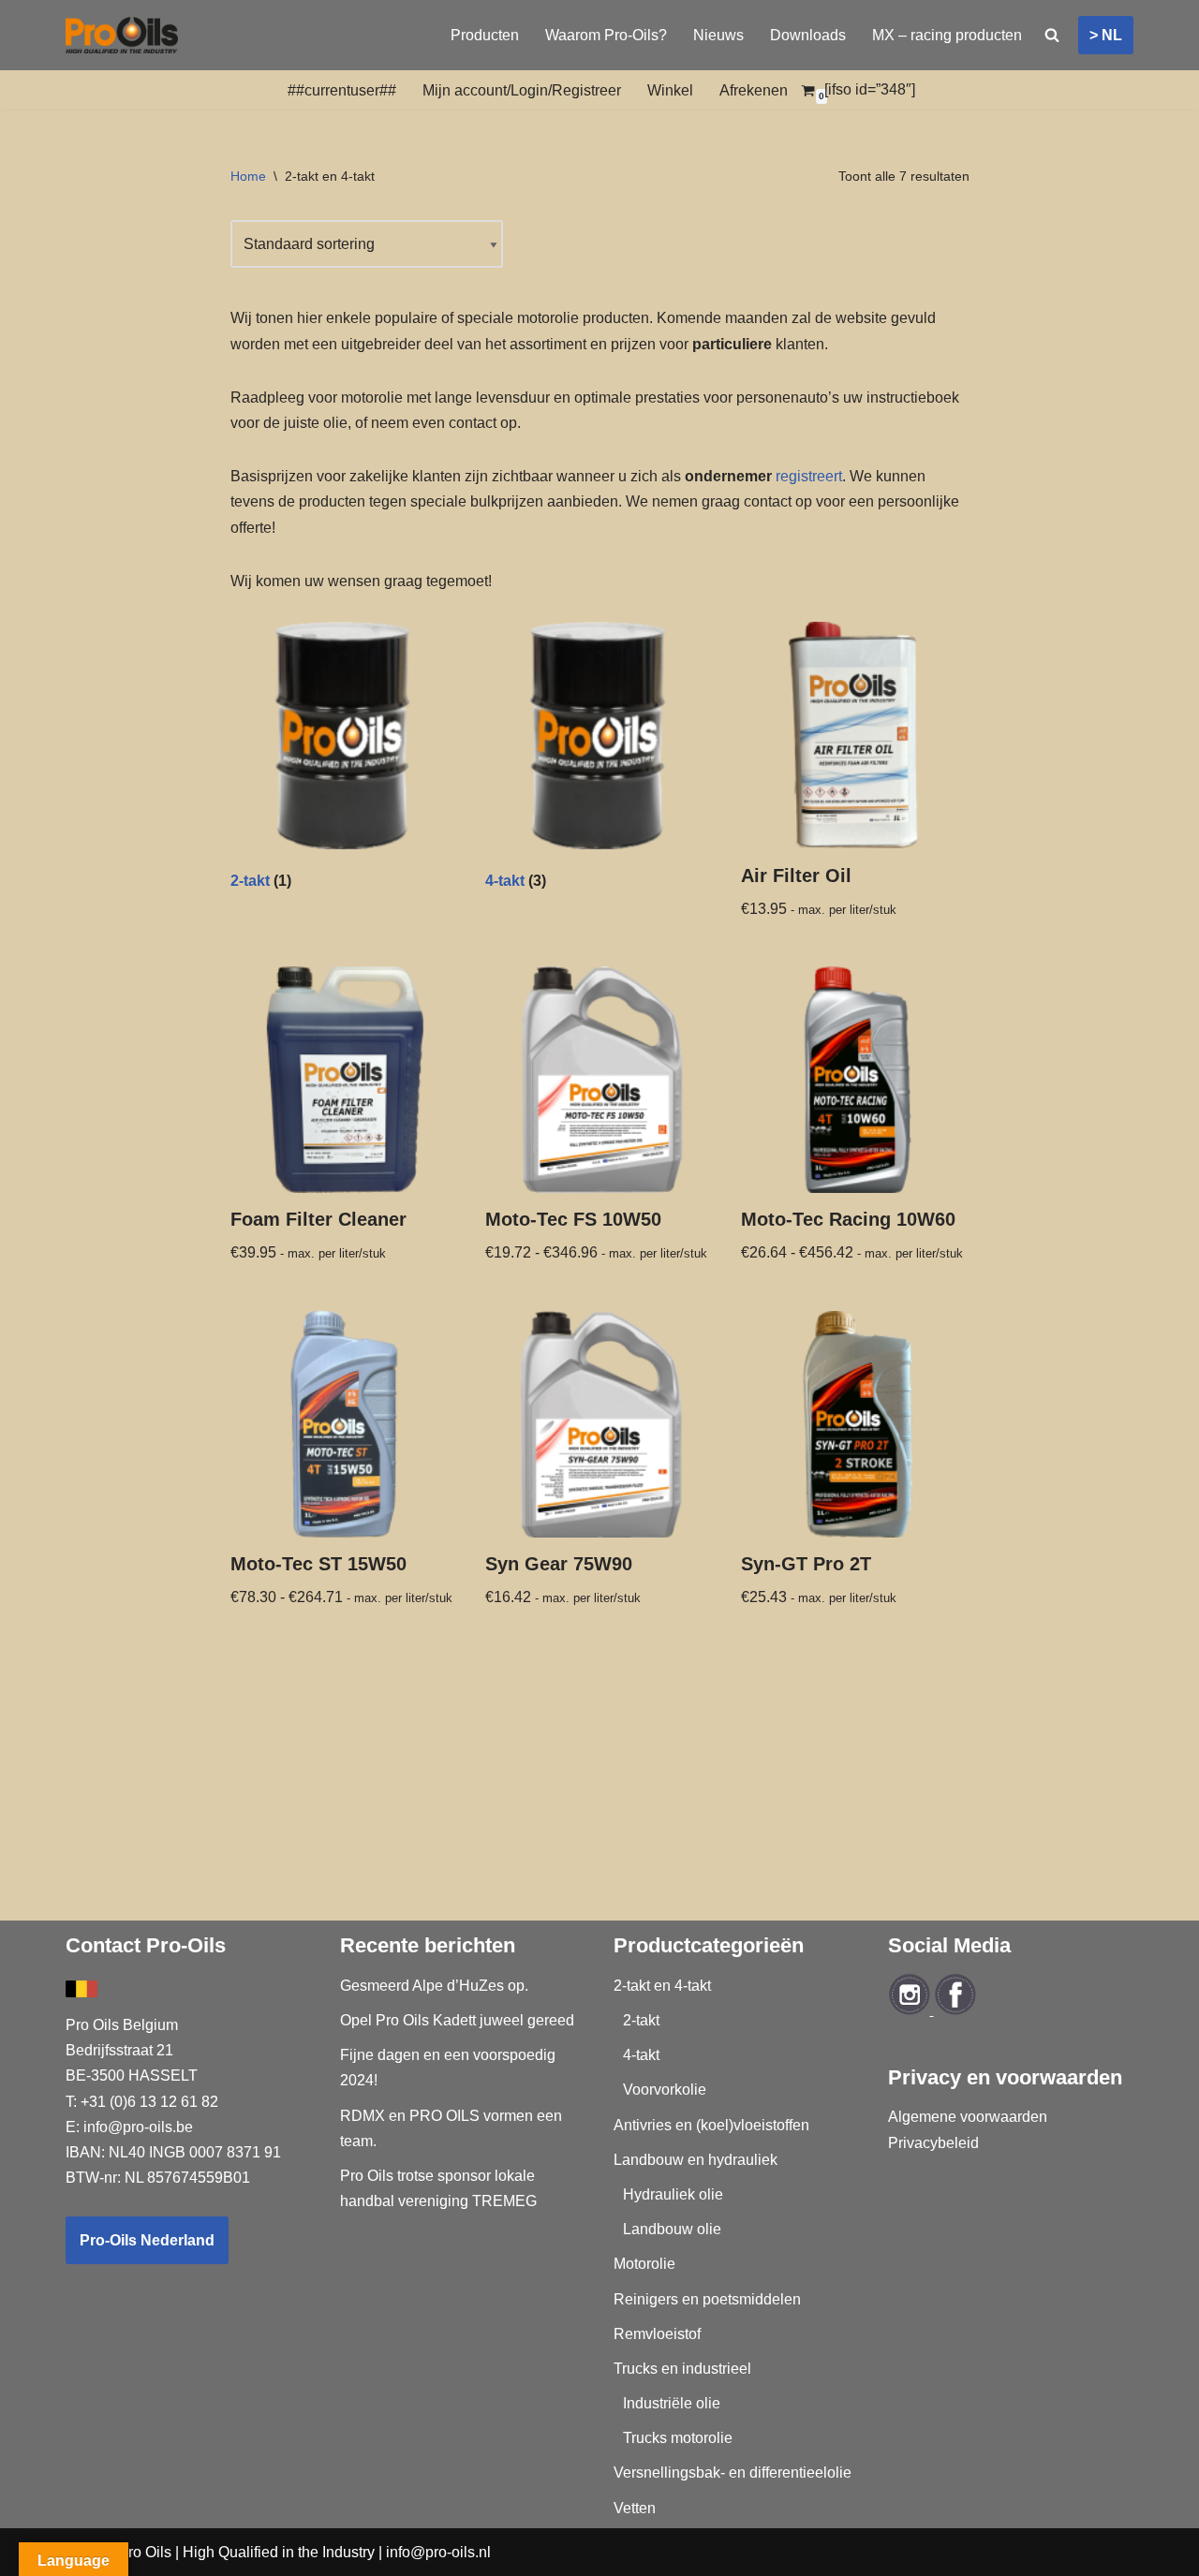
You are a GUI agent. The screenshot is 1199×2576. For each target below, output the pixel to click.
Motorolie (644, 2264)
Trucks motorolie (678, 2438)
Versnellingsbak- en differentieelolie (733, 2473)
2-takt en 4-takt (662, 1986)
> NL (1106, 35)
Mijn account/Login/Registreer (522, 90)
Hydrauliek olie (673, 2194)
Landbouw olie (672, 2229)
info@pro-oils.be (138, 2127)
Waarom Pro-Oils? (606, 35)
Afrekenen (754, 90)
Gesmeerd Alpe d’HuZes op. (434, 1986)
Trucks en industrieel (682, 2369)
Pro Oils (145, 2552)
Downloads (808, 35)
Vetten (635, 2508)
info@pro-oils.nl (438, 2552)
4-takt (641, 2055)
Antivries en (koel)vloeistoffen (711, 2125)
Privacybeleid (933, 2143)
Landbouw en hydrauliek (696, 2160)
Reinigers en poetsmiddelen (707, 2299)
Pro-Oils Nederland (147, 2240)
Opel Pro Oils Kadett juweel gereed (457, 2020)
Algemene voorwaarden (968, 2117)
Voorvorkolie (665, 2090)
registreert (809, 476)
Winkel (670, 90)
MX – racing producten (947, 35)
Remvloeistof (657, 2334)
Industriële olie (672, 2403)
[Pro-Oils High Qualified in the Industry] (122, 35)
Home (248, 176)
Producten (485, 35)
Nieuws (718, 35)
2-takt (641, 2020)
